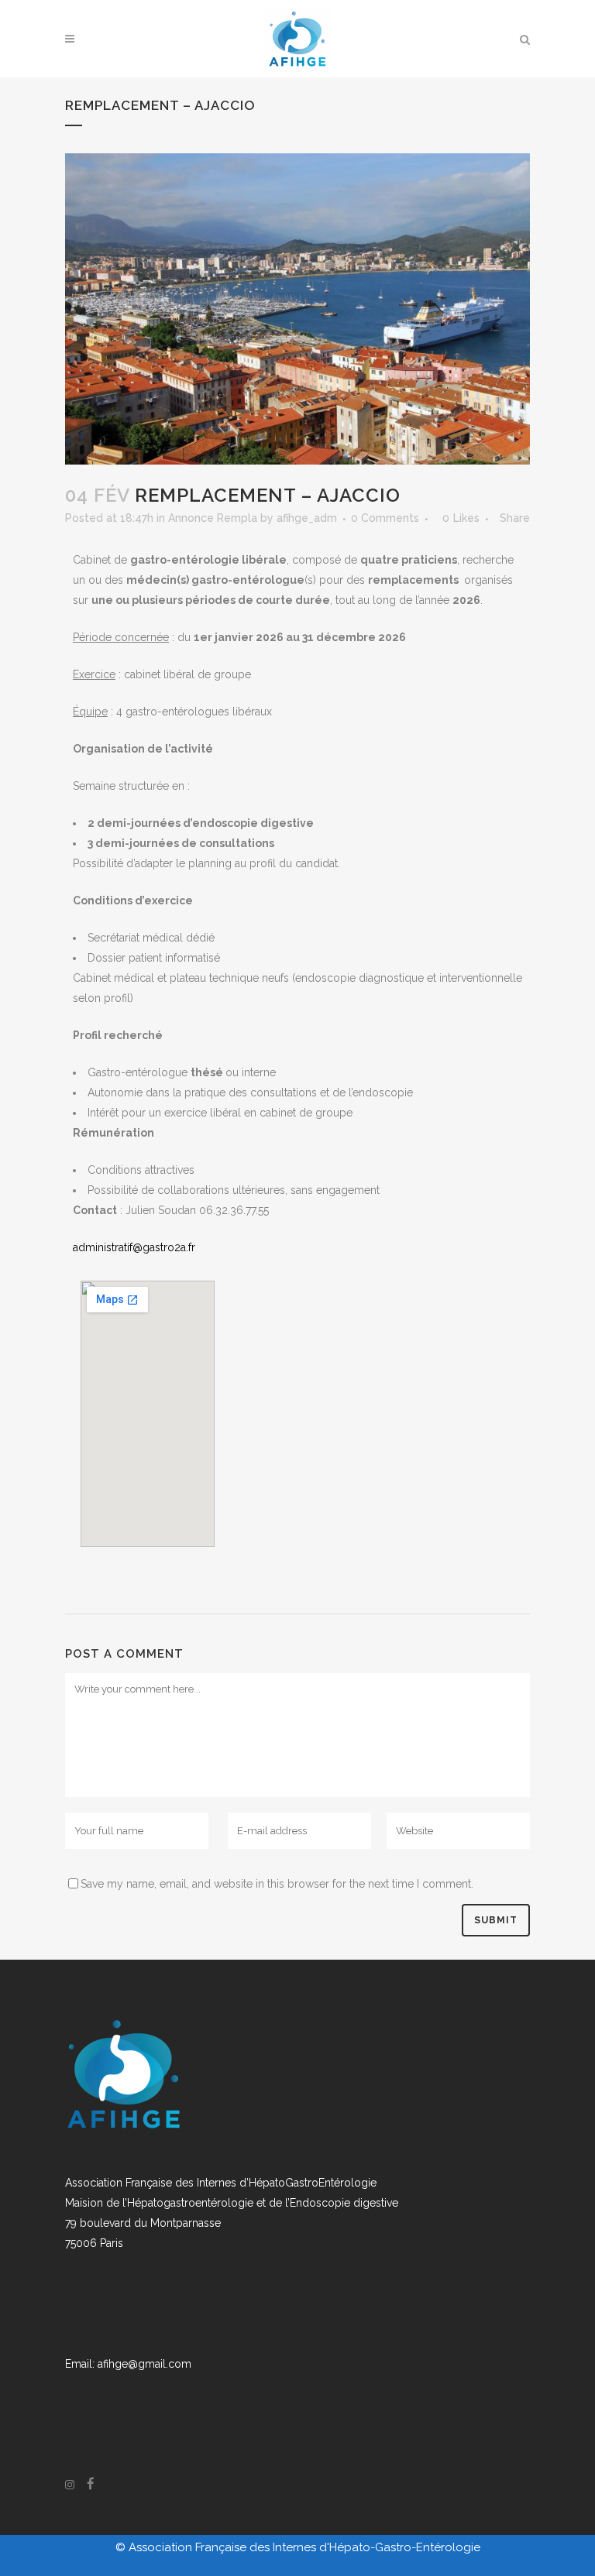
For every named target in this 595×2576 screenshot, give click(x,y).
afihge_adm (307, 518)
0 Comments (385, 518)
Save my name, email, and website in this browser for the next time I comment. (277, 1884)
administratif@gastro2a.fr (134, 1247)
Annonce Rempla (213, 518)
